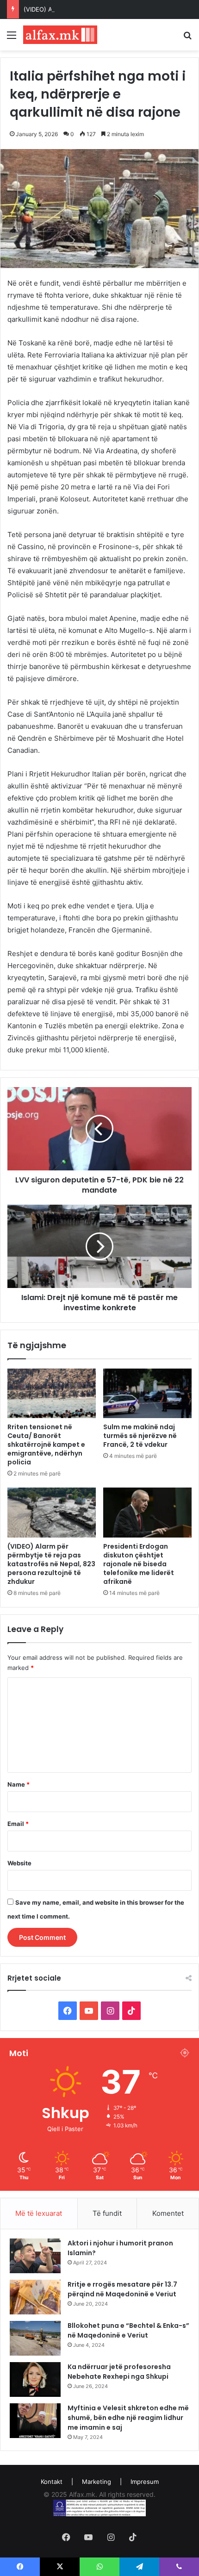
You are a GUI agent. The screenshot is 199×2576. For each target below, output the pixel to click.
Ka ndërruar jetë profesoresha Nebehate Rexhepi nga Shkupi (119, 2372)
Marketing (96, 2482)
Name (19, 1784)
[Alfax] (60, 35)
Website (19, 1863)
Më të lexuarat (39, 2213)
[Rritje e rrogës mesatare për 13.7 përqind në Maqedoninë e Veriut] (35, 2297)
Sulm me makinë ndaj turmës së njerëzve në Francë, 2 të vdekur (140, 1436)
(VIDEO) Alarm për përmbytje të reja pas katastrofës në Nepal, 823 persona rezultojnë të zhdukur (51, 1564)
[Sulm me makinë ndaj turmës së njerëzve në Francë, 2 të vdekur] (147, 1394)
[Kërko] (187, 38)
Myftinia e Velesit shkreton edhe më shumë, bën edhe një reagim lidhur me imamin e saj (128, 2418)
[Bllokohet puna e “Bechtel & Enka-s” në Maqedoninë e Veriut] (35, 2338)
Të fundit (107, 2213)
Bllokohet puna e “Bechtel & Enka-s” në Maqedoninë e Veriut (128, 2330)
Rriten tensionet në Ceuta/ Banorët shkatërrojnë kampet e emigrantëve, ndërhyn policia (46, 1444)
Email (18, 1824)
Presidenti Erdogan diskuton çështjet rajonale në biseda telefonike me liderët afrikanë (139, 1564)
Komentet (168, 2213)
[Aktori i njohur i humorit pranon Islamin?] (35, 2256)
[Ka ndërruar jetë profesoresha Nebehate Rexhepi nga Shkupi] (35, 2379)
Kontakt (52, 2482)
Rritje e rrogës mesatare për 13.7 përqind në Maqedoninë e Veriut (122, 2289)
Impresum (145, 2482)
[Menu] (12, 38)
